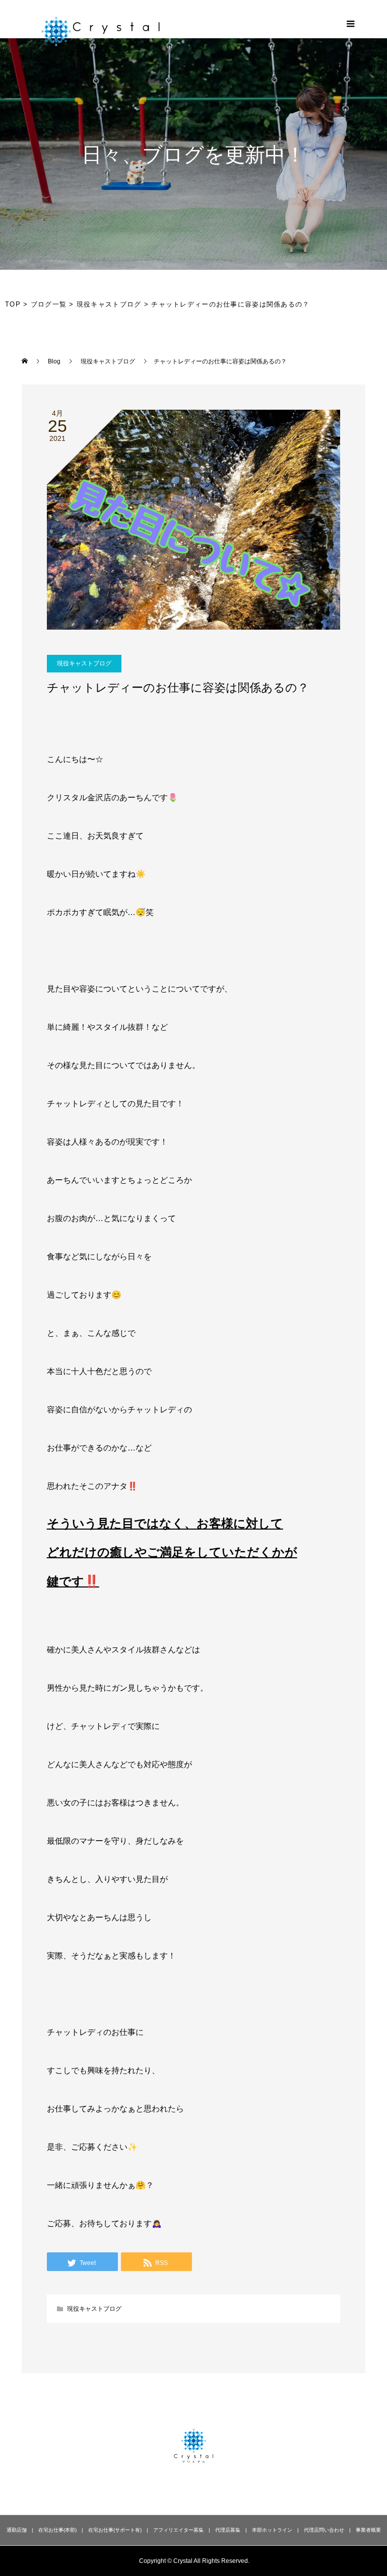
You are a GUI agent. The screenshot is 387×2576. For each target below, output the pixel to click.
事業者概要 (368, 2530)
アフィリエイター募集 (178, 2530)
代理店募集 (228, 2530)
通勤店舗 (17, 2530)
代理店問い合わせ (324, 2530)
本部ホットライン (272, 2530)
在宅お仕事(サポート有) (115, 2530)
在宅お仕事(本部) (57, 2530)
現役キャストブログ (84, 663)
